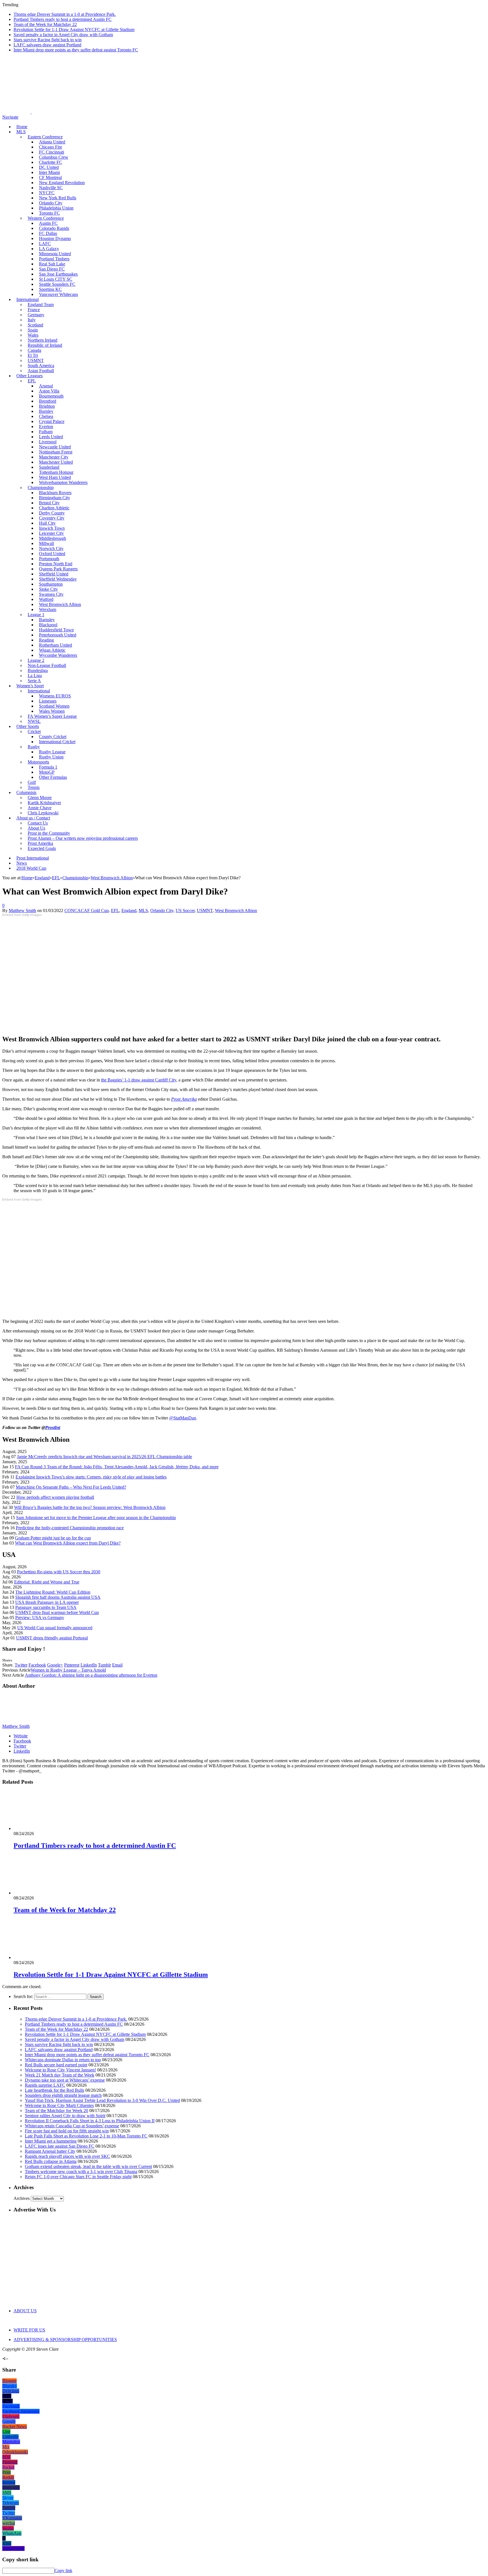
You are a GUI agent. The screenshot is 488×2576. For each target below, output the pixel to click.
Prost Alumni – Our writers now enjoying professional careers (83, 838)
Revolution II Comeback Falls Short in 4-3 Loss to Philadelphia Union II (90, 2121)
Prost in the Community (49, 833)
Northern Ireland (43, 340)
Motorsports (38, 762)
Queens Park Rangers (58, 569)
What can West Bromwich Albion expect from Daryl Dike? (68, 1543)
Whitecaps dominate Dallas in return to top (63, 2060)
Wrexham (48, 609)
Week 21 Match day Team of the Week (60, 2075)
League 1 (36, 615)
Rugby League (52, 752)
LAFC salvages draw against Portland (47, 45)
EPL (32, 381)
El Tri (33, 355)
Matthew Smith (22, 910)
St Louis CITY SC (56, 279)
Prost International (33, 858)
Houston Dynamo (55, 238)
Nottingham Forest (56, 452)
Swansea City (51, 594)
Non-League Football (47, 665)
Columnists (26, 792)
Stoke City (48, 589)
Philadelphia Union (56, 208)
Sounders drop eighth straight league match (63, 2095)
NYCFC (47, 193)
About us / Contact (33, 818)
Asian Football (41, 371)
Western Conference (46, 218)
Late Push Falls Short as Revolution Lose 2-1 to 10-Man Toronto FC (86, 2136)
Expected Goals (42, 848)
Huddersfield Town (56, 630)
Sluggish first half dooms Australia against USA (58, 1597)
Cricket (34, 731)
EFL (115, 910)
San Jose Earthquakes (58, 274)
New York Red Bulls (58, 198)
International (28, 299)
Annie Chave (40, 808)
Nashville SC (51, 188)
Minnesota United (55, 254)
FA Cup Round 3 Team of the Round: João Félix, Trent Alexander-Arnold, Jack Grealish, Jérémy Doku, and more (117, 1467)
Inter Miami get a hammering (51, 2141)
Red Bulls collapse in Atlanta (51, 2161)
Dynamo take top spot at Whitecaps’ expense (65, 2080)
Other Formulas (53, 777)
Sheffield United (54, 574)
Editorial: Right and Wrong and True (47, 1582)
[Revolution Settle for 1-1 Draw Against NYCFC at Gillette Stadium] (44, 1957)
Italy (32, 320)
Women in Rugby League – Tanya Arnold (68, 1670)
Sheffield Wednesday (58, 579)
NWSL (34, 721)
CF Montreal (50, 177)
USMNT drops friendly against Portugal (52, 1638)
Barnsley (47, 620)
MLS (21, 132)
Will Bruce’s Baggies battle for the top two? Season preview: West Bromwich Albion (90, 1507)
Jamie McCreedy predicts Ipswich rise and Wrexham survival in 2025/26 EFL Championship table (104, 1457)
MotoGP (47, 772)
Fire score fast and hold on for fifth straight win (67, 2131)
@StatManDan (183, 1418)
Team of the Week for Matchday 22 (45, 24)
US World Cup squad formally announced (55, 1628)
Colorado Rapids (54, 228)
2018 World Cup (31, 868)
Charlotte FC (51, 162)
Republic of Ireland (45, 345)
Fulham (46, 432)
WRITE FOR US (29, 2330)
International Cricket (57, 742)
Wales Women (52, 711)
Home (22, 127)
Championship (41, 488)
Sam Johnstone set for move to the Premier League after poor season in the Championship (96, 1518)
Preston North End (56, 564)
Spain (33, 330)
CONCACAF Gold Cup (87, 910)
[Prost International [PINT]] (198, 112)
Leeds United (51, 437)
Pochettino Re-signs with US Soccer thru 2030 (59, 1572)
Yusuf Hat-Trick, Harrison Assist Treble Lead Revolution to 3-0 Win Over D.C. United (102, 2100)
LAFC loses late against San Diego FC (60, 2146)
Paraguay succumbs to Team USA (46, 1607)
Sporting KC (50, 289)
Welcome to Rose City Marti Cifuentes (59, 2105)
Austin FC (48, 223)
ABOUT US (25, 2311)
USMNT (36, 360)
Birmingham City (55, 498)
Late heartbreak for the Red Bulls (55, 2090)
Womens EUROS (55, 696)
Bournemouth (51, 396)
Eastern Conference (45, 137)
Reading (46, 640)
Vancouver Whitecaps (58, 294)
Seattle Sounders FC (57, 284)
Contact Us (38, 823)
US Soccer (185, 910)
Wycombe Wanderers (58, 655)
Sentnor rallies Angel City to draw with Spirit (65, 2116)
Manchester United (56, 462)
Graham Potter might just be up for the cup (53, 1538)
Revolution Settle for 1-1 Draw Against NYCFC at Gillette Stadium (74, 30)
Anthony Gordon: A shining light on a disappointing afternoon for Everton (91, 1675)
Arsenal (46, 386)
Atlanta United (52, 142)
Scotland (35, 325)
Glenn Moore (40, 798)
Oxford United (52, 554)
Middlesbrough (53, 538)
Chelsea (46, 416)
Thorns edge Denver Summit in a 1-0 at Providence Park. (65, 14)
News (22, 863)
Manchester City (54, 457)
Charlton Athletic (54, 508)
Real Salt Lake (52, 264)
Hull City (47, 523)
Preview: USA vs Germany (40, 1618)
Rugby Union (51, 757)
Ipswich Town (52, 528)
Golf (32, 782)
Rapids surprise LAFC (45, 2085)
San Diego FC (52, 269)
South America (41, 366)
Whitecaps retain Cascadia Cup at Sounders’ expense (72, 2126)
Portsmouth (49, 559)
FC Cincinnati (52, 152)
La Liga (35, 676)
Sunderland (49, 467)
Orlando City (51, 203)
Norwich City (51, 548)
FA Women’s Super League (52, 716)
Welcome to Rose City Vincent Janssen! (60, 2070)
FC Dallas (48, 233)
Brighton (47, 406)
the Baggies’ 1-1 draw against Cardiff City (139, 1080)
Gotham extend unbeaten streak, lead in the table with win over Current (88, 2166)
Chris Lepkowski (43, 813)
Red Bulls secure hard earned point (56, 2065)
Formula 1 (48, 767)
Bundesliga (38, 670)
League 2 (36, 660)
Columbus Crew (54, 157)
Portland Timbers (54, 259)
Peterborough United (58, 635)
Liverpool (48, 442)
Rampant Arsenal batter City (50, 2151)
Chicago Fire (51, 147)
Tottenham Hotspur (56, 472)
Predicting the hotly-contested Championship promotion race (70, 1528)
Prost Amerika (40, 843)
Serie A (34, 681)
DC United (49, 167)
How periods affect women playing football (55, 1497)
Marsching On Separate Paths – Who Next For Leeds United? (71, 1487)
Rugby (34, 747)
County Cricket (53, 737)
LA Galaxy (49, 249)
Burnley (46, 411)
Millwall (46, 543)
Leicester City (51, 533)
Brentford (48, 401)
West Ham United (55, 477)
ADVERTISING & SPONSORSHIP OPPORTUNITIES (65, 2340)
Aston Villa (49, 391)
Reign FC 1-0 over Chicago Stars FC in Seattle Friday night (78, 2177)
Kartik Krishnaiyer (44, 803)
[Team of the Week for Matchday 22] (44, 1893)
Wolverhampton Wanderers (63, 482)
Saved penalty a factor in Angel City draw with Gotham (63, 35)
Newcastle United (55, 447)
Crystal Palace (52, 421)
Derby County (52, 513)
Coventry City (52, 518)
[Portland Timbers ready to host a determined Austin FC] (44, 1828)
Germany (36, 315)
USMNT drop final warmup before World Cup (57, 1612)
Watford (46, 599)
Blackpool (48, 625)
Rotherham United (55, 645)
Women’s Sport (30, 686)
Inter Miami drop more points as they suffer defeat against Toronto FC (76, 50)
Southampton (51, 584)
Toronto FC (49, 213)
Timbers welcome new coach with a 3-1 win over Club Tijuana (81, 2172)
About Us (36, 828)
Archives (22, 2198)
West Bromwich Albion (60, 604)
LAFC (45, 244)
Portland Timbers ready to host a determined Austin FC (63, 19)
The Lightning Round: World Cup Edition (53, 1592)
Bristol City (49, 503)
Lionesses (48, 701)
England (129, 910)
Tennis (34, 787)
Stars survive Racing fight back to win (48, 40)
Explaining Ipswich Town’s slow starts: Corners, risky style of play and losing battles (91, 1477)
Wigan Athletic (52, 650)
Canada (34, 350)
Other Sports (28, 726)
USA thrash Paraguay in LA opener (47, 1602)
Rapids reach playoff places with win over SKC (67, 2156)
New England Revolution (62, 183)
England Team (41, 305)
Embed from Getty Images (22, 915)
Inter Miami (49, 172)
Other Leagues (30, 376)
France (34, 310)
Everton (46, 427)
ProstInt (53, 1427)
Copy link (63, 2570)
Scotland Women (54, 706)
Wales (33, 335)
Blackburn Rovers (55, 493)
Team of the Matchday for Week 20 (56, 2111)
